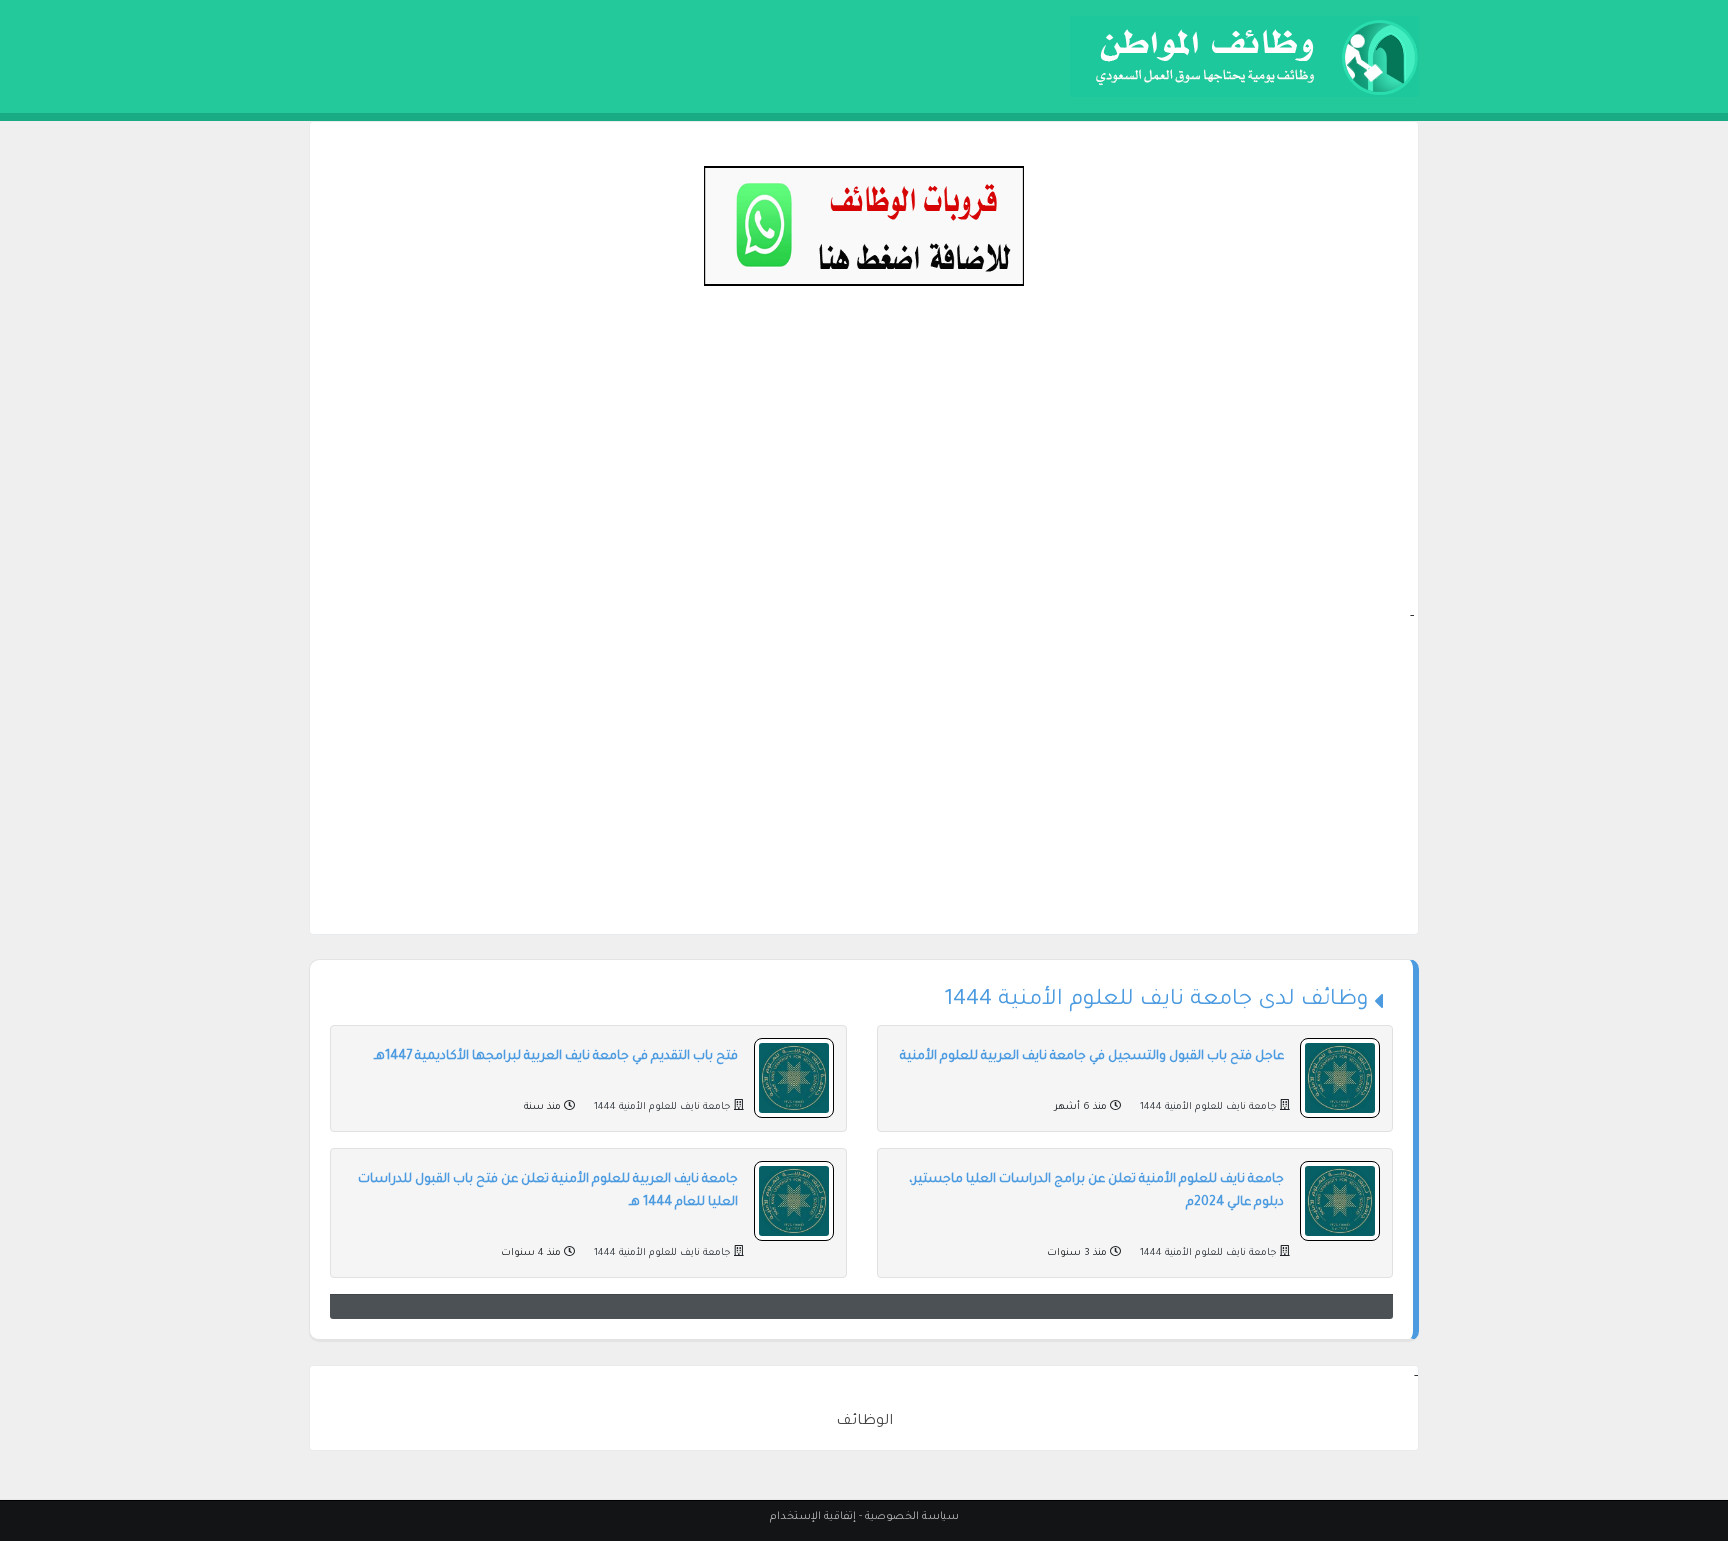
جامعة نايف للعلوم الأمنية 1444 (1208, 1107)
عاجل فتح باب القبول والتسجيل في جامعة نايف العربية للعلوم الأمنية (1092, 1057)
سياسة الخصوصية (912, 1517)
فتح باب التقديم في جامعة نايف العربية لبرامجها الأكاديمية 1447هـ (556, 1057)
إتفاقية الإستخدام (813, 1517)
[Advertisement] (864, 466)
